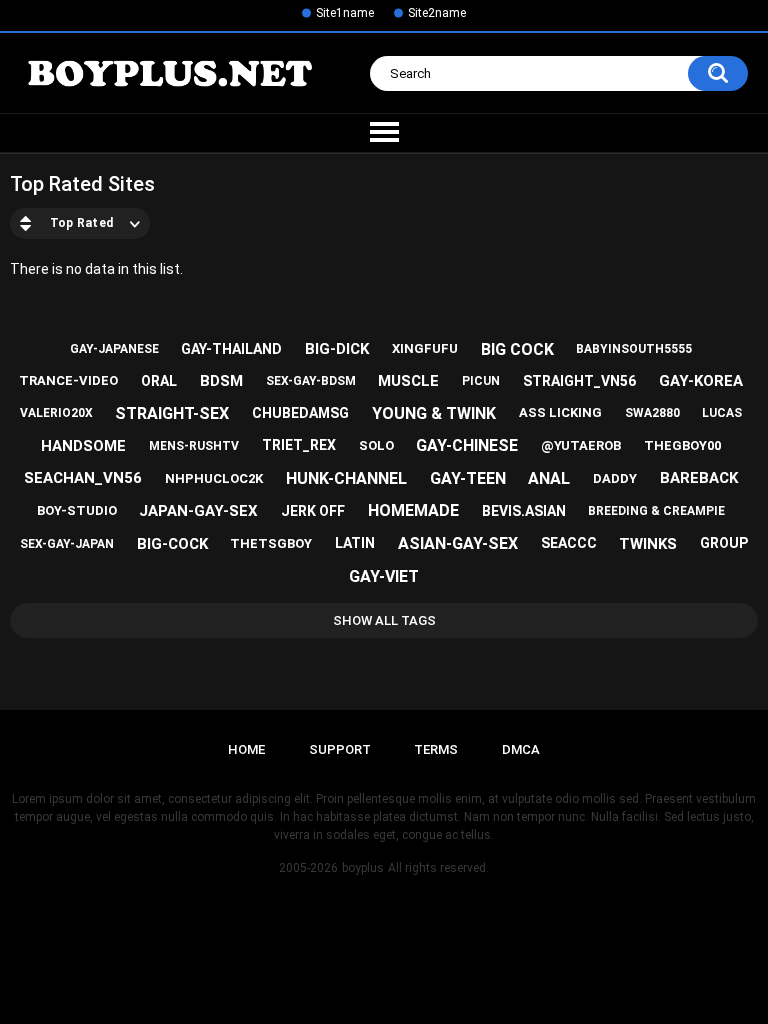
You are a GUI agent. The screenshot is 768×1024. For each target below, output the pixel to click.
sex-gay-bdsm (311, 381)
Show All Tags (384, 620)
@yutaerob (581, 445)
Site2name (437, 13)
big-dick (337, 349)
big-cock (172, 544)
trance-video (68, 380)
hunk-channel (346, 478)
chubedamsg (300, 413)
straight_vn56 (579, 381)
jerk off (313, 511)
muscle (408, 381)
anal (549, 478)
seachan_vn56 (83, 478)
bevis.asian (524, 511)
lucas (722, 413)
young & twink (434, 413)
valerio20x (56, 413)
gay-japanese (114, 349)
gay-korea (701, 381)
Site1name (345, 13)
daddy (615, 478)
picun (481, 381)
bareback (699, 478)
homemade (413, 510)
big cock (517, 349)
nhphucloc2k (214, 478)
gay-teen (468, 478)
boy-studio (77, 510)
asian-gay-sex (458, 543)
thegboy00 (682, 445)
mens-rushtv (194, 446)
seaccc (569, 543)
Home (246, 749)
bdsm (221, 381)
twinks (648, 544)
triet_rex (299, 445)
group (724, 543)
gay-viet (384, 576)
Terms (436, 749)
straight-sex (172, 413)
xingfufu (425, 348)
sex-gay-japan (67, 544)
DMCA (521, 749)
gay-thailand (231, 349)
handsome (83, 446)
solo (376, 445)
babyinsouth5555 (634, 349)
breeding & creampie (656, 511)
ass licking (560, 412)
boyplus (363, 868)
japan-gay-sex (198, 511)
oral (159, 381)
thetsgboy (271, 543)
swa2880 (652, 413)
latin (355, 543)
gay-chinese (467, 445)
